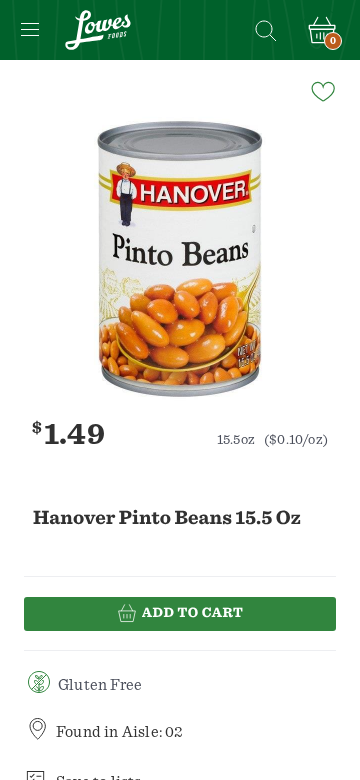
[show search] (265, 30)
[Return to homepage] (98, 30)
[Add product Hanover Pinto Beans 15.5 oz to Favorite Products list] (322, 90)
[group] (180, 259)
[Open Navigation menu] (30, 30)
